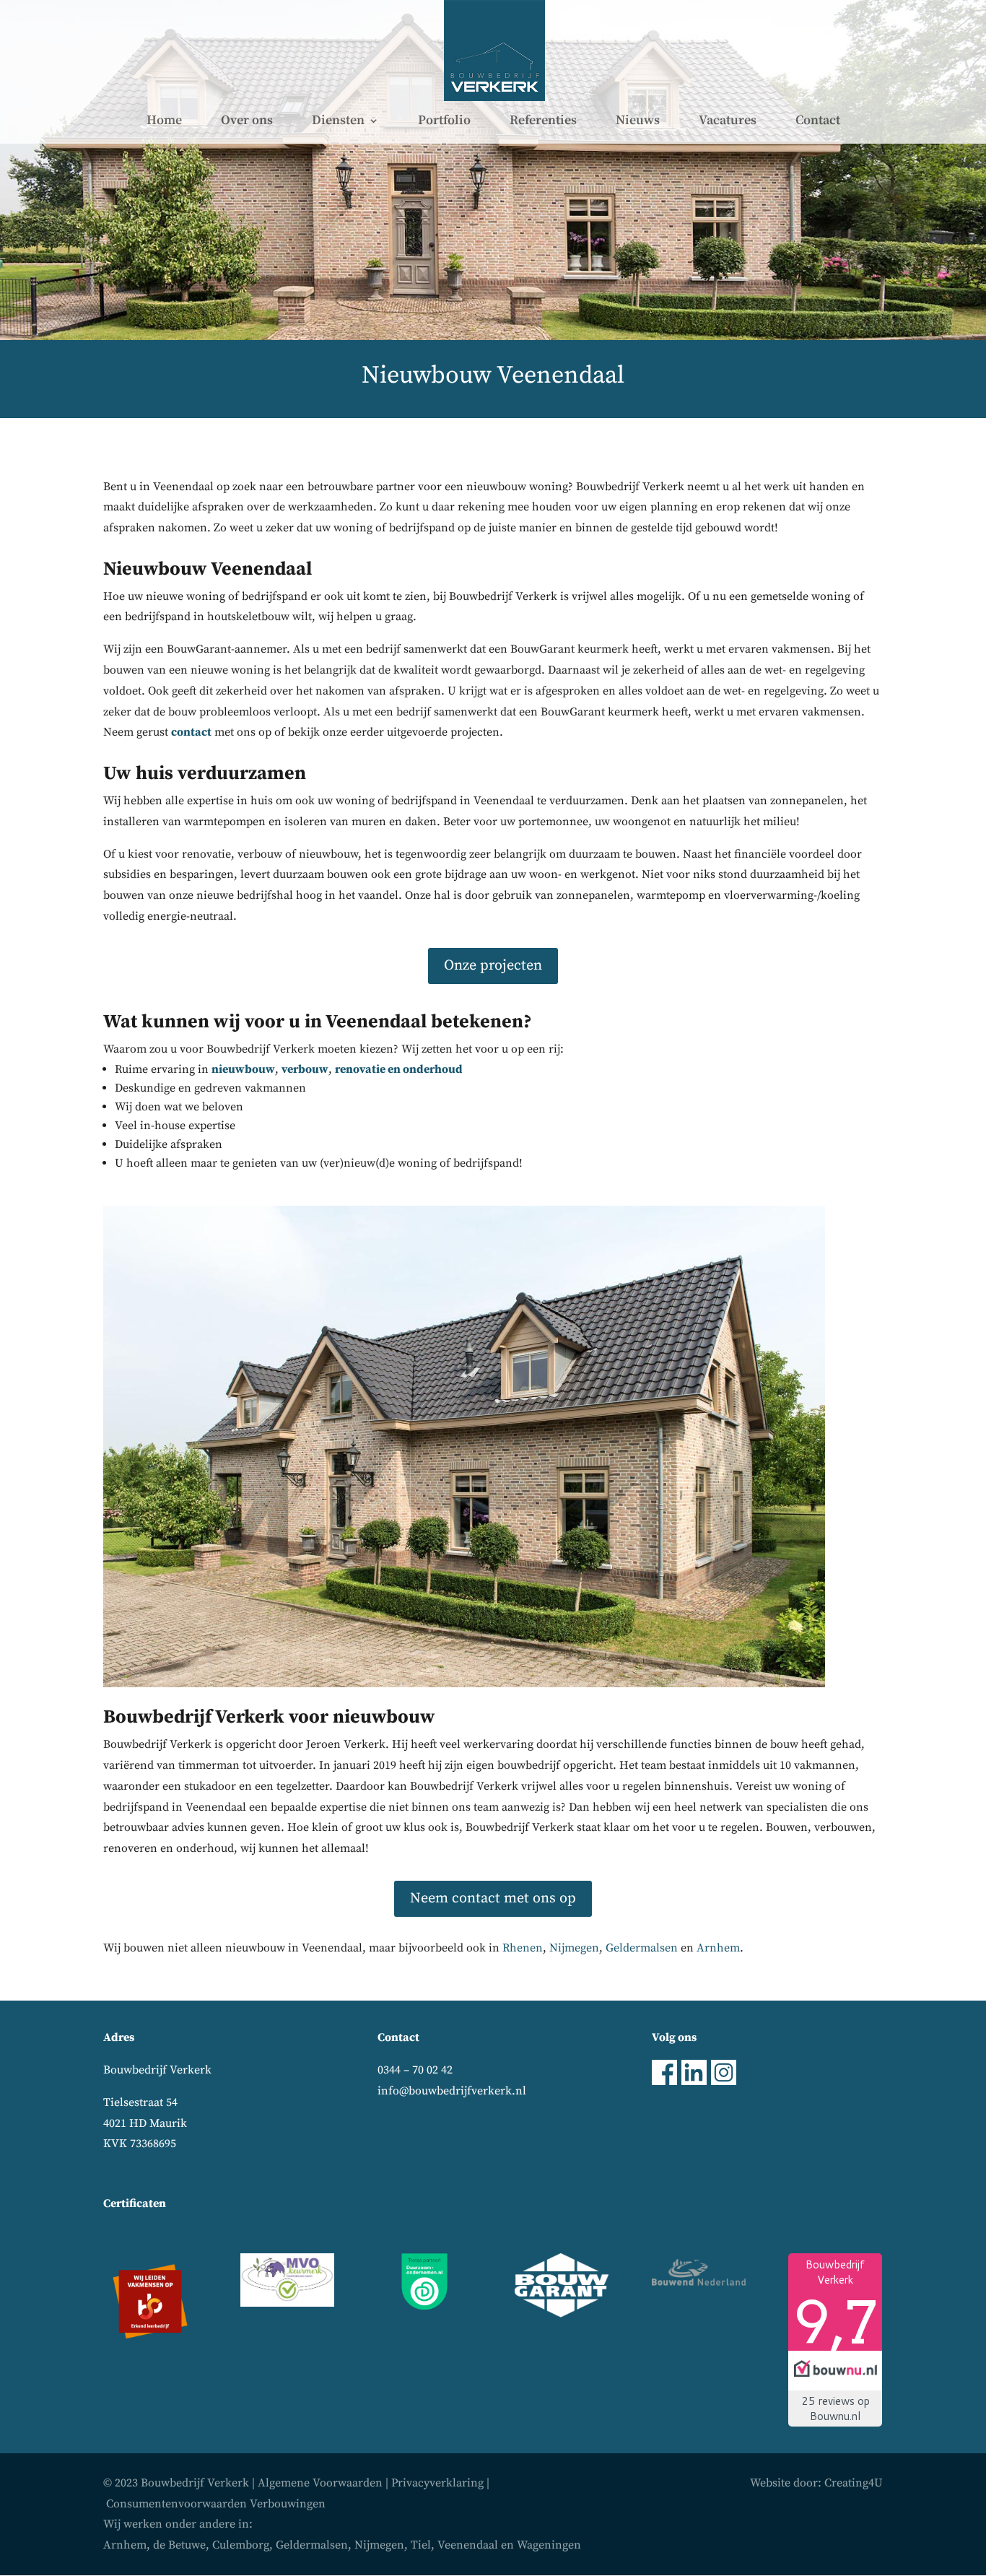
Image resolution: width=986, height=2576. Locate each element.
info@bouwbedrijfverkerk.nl (452, 2091)
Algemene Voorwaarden (320, 2483)
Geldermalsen (642, 1948)
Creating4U (854, 2483)
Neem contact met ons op (493, 1898)
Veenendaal (468, 2545)
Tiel (421, 2545)
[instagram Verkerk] (724, 2081)
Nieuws (638, 122)
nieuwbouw (243, 1069)
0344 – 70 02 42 (415, 2070)
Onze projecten (493, 966)
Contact (818, 122)
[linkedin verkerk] (694, 2081)
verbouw (305, 1069)
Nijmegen (574, 1948)
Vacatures (728, 122)
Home (164, 122)
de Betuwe (179, 2545)
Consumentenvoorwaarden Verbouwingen (216, 2504)
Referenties (543, 122)
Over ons (247, 122)
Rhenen (523, 1948)
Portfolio (444, 122)
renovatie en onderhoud (399, 1069)
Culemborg (241, 2545)
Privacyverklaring (437, 2483)
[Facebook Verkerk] (664, 2081)
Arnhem (718, 1948)
